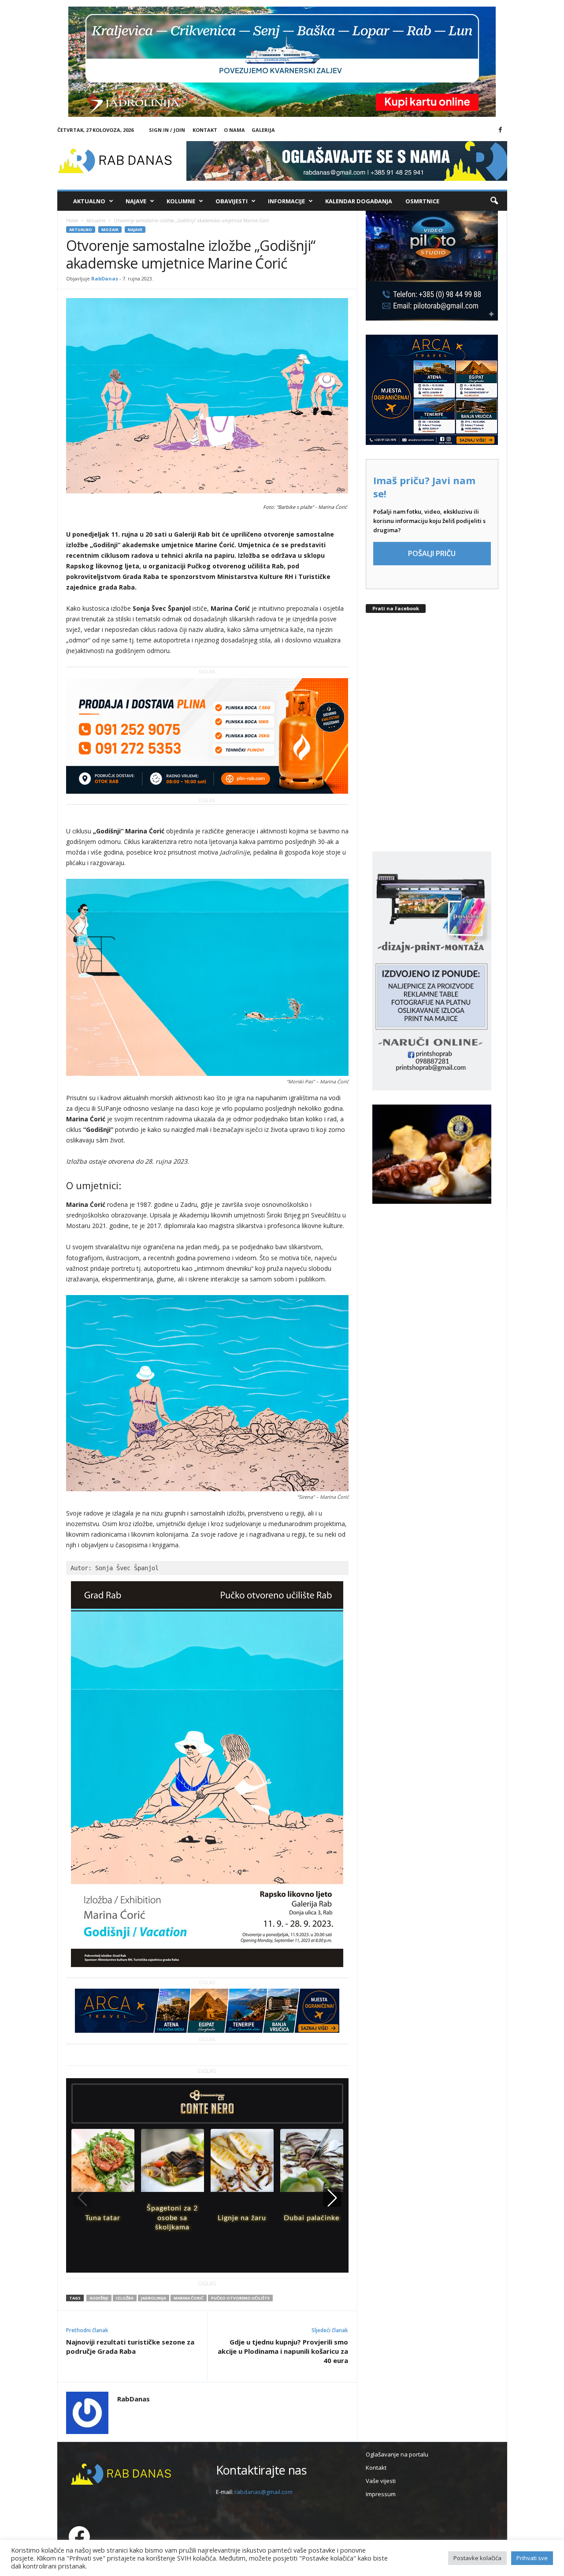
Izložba (125, 2298)
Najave (136, 201)
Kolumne (181, 201)
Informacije (286, 201)
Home (72, 220)
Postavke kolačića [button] (477, 2558)
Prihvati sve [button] (532, 2558)
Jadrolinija (154, 2298)
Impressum (381, 2494)
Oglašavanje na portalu (397, 2454)
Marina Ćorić (189, 2298)
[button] (494, 201)
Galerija (263, 130)
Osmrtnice (422, 201)
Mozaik (110, 230)
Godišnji (99, 2298)
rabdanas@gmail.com (263, 2492)
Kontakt (205, 130)
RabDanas (105, 278)
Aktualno (89, 201)
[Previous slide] (82, 2198)
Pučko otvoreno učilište (240, 2298)
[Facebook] (501, 130)
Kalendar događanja (359, 201)
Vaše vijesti (381, 2481)
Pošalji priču (432, 553)
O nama (234, 130)
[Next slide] (332, 2198)
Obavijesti (232, 201)
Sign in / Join (167, 130)
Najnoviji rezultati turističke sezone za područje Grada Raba (130, 2346)
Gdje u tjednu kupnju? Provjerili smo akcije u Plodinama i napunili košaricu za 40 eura (283, 2351)
